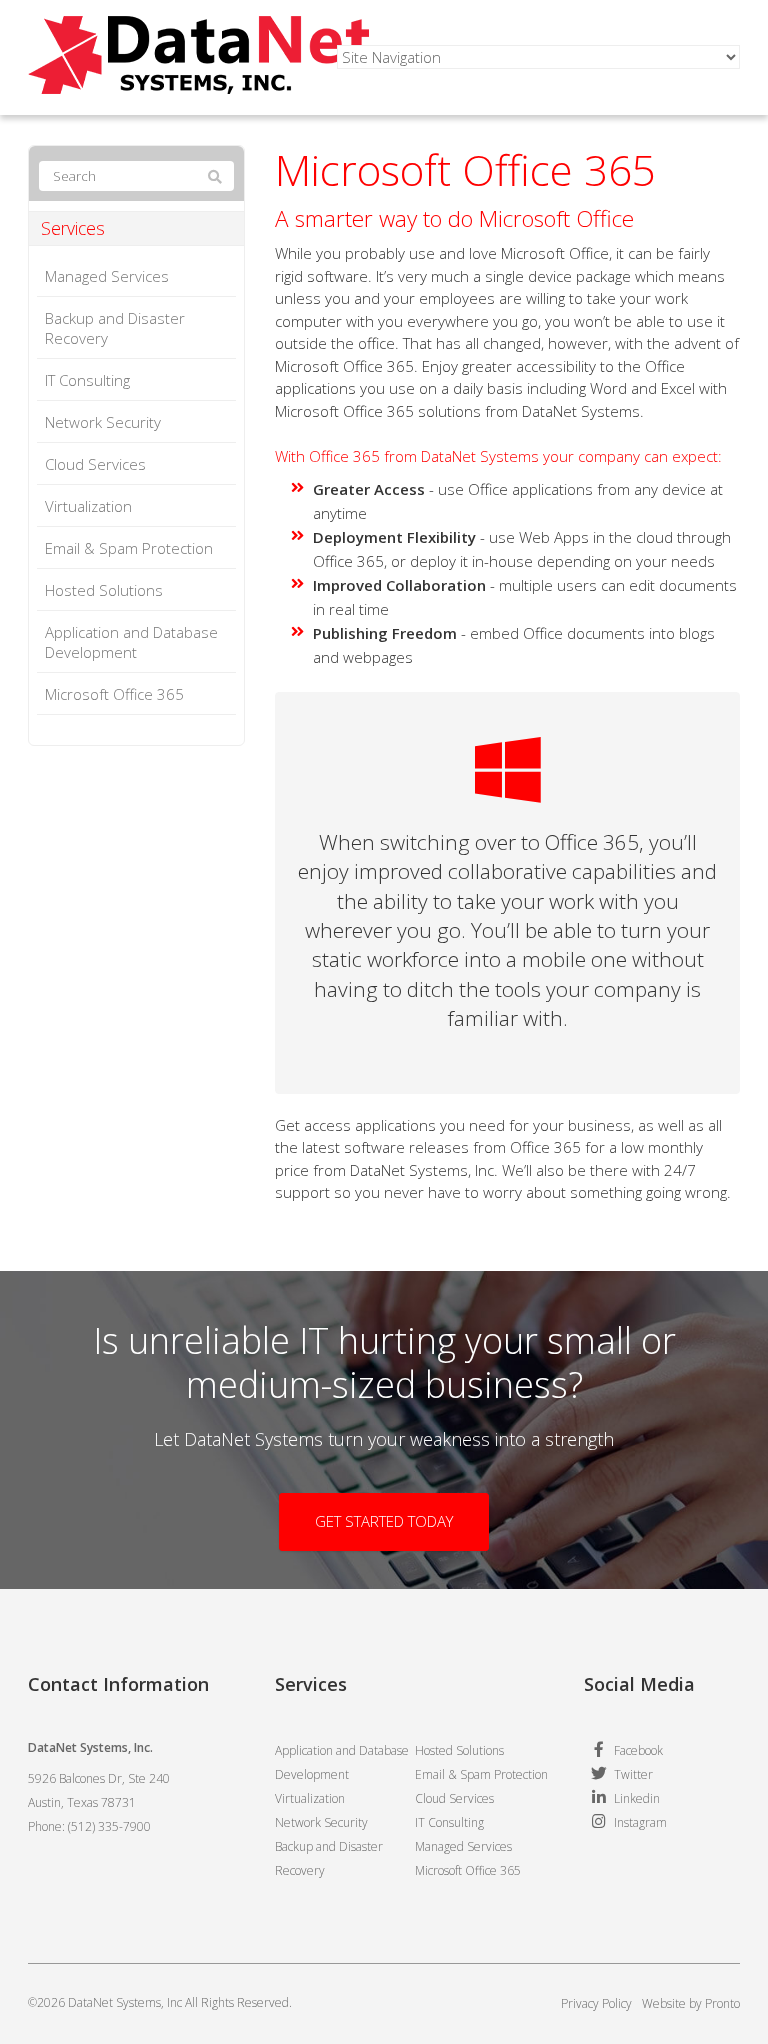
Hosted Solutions (104, 590)
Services (73, 228)
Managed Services (107, 276)
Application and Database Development (131, 642)
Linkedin (637, 1798)
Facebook (638, 1750)
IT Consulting (87, 380)
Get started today (384, 1521)
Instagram (640, 1822)
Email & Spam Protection (129, 548)
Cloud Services (95, 464)
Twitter (633, 1774)
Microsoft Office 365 (114, 694)
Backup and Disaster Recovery (115, 328)
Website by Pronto (691, 2003)
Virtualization (88, 506)
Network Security (103, 422)
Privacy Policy (596, 2003)
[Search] (215, 177)
